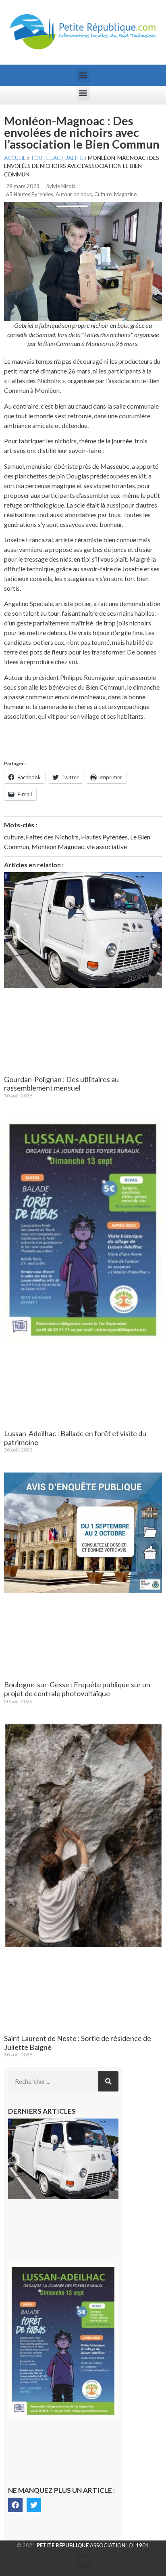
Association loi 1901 (93, 2545)
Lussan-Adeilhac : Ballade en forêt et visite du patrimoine (75, 1438)
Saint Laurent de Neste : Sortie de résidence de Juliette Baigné (78, 2043)
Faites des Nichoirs (52, 837)
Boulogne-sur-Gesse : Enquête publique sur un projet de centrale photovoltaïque (77, 1689)
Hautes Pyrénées (104, 837)
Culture (103, 194)
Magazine (125, 194)
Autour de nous (74, 194)
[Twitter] (34, 2505)
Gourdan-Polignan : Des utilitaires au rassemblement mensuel (61, 1084)
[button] (83, 75)
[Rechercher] (108, 2081)
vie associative (107, 846)
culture (14, 837)
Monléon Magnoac (58, 846)
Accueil (15, 158)
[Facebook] (15, 2505)
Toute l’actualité (57, 158)
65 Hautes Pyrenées (30, 194)
